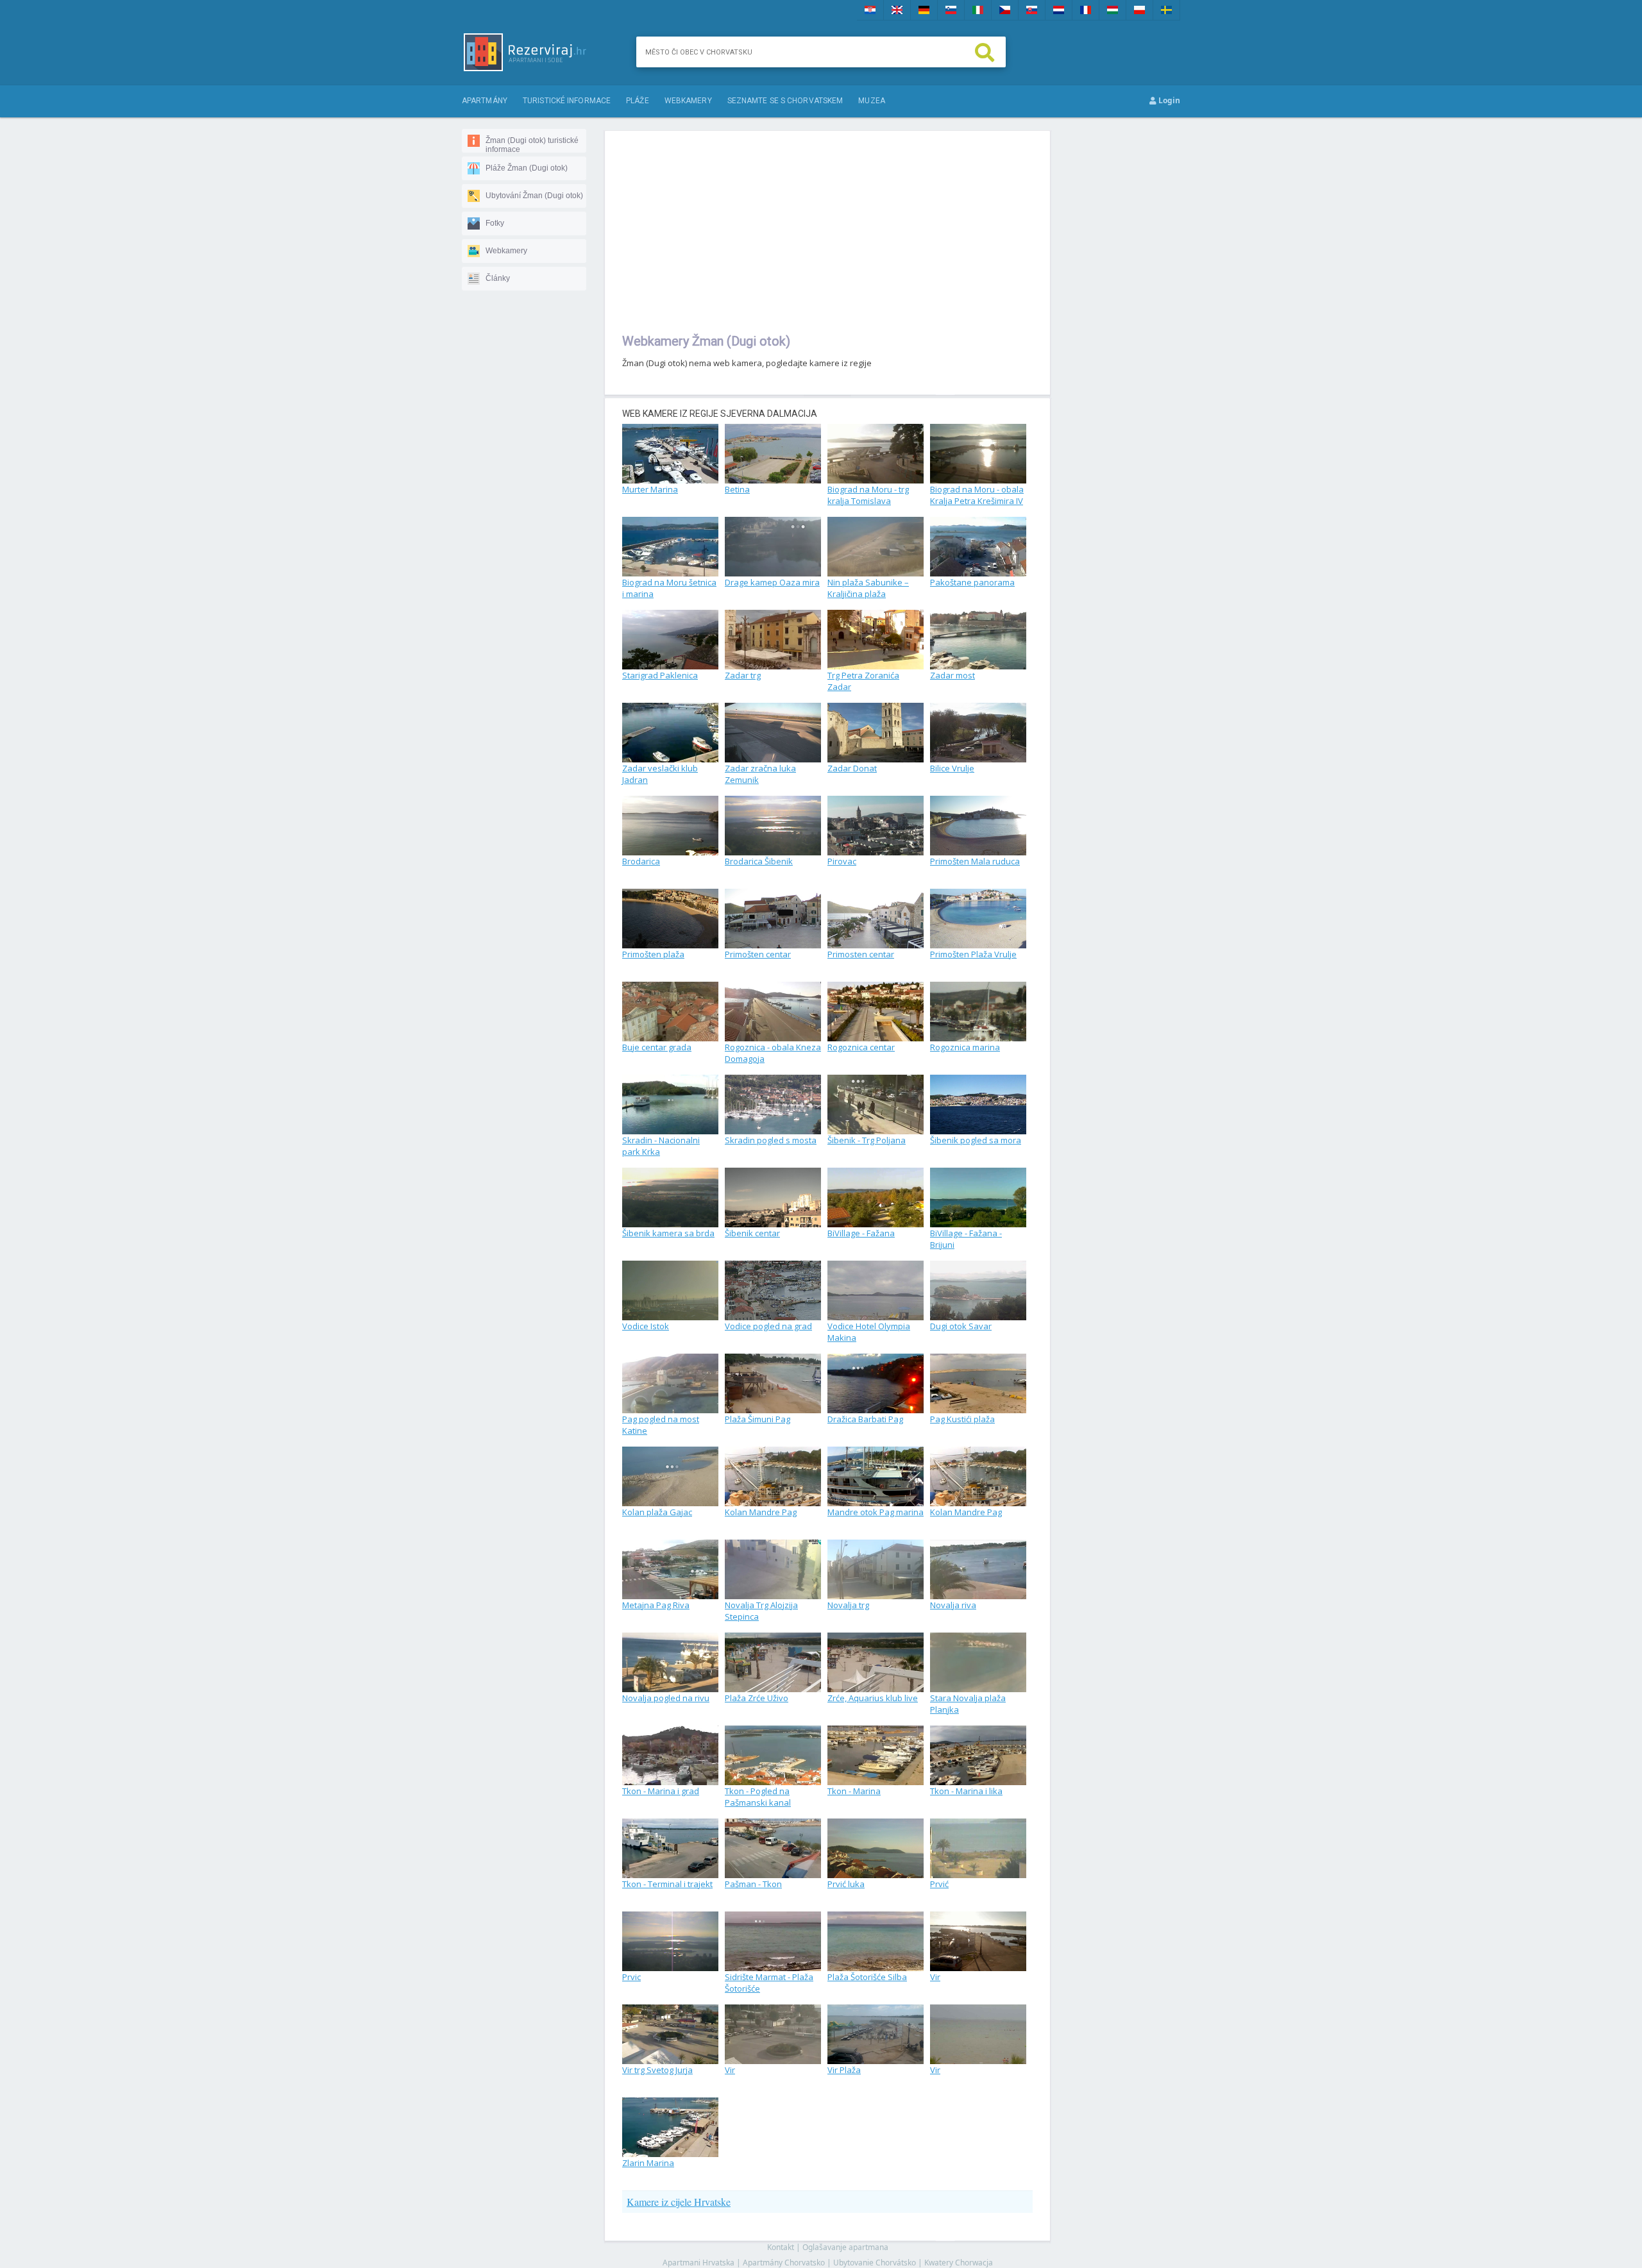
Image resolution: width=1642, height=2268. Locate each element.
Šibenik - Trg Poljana (867, 1140)
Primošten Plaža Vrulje (973, 954)
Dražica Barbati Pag (865, 1419)
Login (1168, 100)
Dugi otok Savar (961, 1326)
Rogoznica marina (965, 1047)
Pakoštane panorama (972, 582)
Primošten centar (758, 954)
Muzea (872, 101)
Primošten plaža (653, 954)
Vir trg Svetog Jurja (657, 2070)
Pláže (638, 101)
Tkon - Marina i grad (661, 1791)
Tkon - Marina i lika (966, 1791)
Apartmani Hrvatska (698, 2263)
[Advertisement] (827, 231)
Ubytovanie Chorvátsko (875, 2263)
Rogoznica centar (861, 1047)
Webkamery (688, 101)
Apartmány (485, 101)
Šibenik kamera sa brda (668, 1233)
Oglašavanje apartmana (845, 2247)
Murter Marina (650, 489)
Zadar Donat (852, 768)
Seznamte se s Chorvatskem (785, 101)
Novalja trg (848, 1605)
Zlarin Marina (648, 2163)
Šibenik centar (752, 1233)
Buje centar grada (657, 1047)
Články (498, 278)
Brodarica (641, 861)
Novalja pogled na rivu (666, 1698)
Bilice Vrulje (952, 768)
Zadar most (952, 675)
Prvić (939, 1884)
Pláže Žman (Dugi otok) (527, 168)
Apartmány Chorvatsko (784, 2263)
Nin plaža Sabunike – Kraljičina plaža (868, 588)
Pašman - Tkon (753, 1884)
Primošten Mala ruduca (975, 861)
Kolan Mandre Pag (761, 1512)
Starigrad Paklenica (660, 675)
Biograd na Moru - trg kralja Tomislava (868, 495)
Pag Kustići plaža (962, 1419)
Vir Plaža (844, 2070)
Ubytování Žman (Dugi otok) (534, 196)
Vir (935, 1977)
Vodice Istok (646, 1326)
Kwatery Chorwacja (959, 2263)
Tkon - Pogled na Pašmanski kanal (758, 1797)
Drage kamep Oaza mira (772, 582)
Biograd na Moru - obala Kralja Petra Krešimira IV (977, 495)
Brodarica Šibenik (759, 861)
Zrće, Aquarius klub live (873, 1698)
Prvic (631, 1977)
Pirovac (842, 861)
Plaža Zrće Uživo (757, 1698)
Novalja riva (953, 1605)
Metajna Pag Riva (656, 1605)
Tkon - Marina (854, 1791)
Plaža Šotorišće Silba (867, 1977)
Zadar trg (743, 675)
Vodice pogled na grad (768, 1326)
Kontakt (781, 2247)
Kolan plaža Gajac (657, 1512)
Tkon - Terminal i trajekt (667, 1884)
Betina (737, 489)
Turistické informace (567, 101)
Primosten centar (861, 954)
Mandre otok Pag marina (876, 1512)
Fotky (495, 223)
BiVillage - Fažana (861, 1233)
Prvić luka (846, 1884)
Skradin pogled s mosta (771, 1140)
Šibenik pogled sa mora (976, 1140)
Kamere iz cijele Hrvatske (679, 2202)
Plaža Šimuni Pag (758, 1419)
